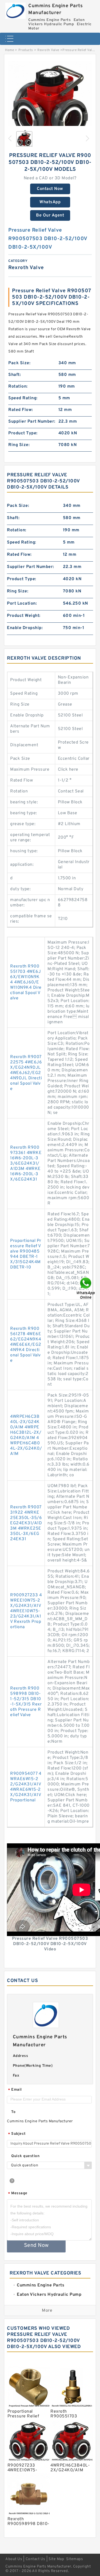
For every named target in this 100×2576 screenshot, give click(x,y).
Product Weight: (24, 616)
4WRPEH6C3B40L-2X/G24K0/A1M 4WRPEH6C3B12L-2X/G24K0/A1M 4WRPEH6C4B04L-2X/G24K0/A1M (26, 1435)
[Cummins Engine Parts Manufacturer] (15, 9)
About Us (14, 2559)
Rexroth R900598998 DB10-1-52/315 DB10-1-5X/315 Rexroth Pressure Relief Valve (26, 1702)
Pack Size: (19, 363)
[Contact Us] (86, 1288)
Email (15, 2090)
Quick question (25, 2156)
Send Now (36, 2246)
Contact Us (35, 2559)
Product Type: (23, 433)
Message (18, 2194)
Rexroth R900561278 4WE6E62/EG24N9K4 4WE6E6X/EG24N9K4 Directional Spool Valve (26, 1345)
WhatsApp (50, 202)
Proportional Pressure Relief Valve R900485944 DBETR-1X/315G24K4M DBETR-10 (26, 1254)
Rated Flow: (21, 410)
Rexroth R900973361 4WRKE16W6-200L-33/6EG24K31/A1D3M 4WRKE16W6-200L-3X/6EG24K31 (26, 1164)
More (47, 2311)
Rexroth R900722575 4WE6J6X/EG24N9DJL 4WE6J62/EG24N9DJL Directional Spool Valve (26, 1073)
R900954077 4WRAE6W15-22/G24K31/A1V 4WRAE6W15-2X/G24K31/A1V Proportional (26, 1787)
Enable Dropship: (25, 628)
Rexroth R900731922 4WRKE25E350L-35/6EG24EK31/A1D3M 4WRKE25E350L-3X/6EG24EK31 (26, 1523)
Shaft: (15, 375)
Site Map (56, 2559)
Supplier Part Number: (32, 422)
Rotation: (18, 387)
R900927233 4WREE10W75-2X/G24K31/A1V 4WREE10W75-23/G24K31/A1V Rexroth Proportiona (26, 1611)
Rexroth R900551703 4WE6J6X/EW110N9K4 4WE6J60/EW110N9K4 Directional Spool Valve (26, 982)
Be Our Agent (50, 215)
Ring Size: (19, 445)
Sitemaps (75, 2559)
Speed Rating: (23, 398)
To (13, 2112)
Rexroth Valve (48, 50)
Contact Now (50, 189)
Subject (17, 2134)
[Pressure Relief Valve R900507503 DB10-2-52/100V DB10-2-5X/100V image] (50, 103)
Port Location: (22, 604)
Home (9, 50)
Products (26, 50)
